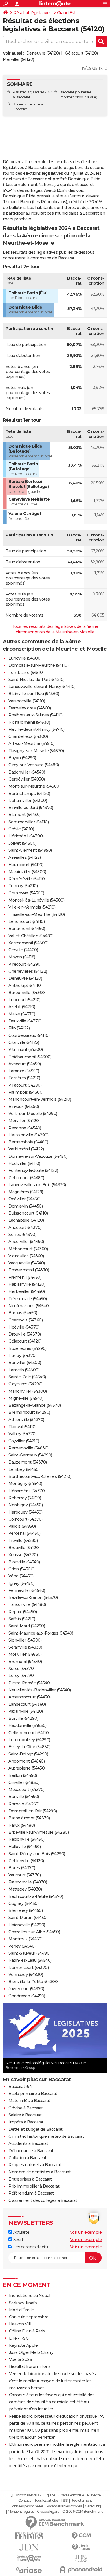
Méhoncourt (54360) (28, 1249)
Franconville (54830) (28, 1882)
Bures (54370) (22, 1868)
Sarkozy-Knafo (23, 2303)
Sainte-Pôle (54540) (27, 1377)
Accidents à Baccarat (28, 2143)
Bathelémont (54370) (29, 1818)
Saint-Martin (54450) (28, 1918)
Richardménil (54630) (29, 722)
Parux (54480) (22, 1825)
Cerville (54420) (23, 950)
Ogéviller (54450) (25, 1199)
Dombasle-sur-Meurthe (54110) (38, 665)
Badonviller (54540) (27, 772)
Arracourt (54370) (25, 1228)
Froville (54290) (23, 1541)
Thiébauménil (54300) (30, 1057)
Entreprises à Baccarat (30, 2179)
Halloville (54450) (25, 1847)
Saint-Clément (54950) (30, 850)
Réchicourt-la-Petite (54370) (36, 1896)
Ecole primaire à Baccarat (33, 2094)
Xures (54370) (22, 1669)
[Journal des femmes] (29, 2536)
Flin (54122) (19, 1028)
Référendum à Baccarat (31, 2193)
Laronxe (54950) (24, 1071)
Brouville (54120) (24, 1548)
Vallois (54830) (22, 1526)
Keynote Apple (23, 2345)
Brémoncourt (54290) (29, 1412)
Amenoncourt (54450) (30, 1697)
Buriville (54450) (24, 1797)
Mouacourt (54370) (27, 1790)
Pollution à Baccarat (27, 2158)
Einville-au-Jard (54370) (31, 808)
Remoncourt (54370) (28, 1968)
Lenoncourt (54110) (27, 921)
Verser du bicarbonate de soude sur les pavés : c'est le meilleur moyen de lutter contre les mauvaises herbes (53, 2381)
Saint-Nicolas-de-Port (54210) (37, 680)
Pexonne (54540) (25, 1128)
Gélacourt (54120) (81, 53)
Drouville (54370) (25, 1334)
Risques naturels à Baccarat (35, 2165)
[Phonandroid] (81, 2570)
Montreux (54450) (25, 1939)
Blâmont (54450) (25, 815)
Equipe (50, 2495)
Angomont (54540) (27, 1761)
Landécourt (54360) (27, 1704)
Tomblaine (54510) (26, 673)
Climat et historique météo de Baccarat (46, 2136)
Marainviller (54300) (27, 872)
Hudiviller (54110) (24, 1163)
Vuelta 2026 (21, 2359)
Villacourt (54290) (25, 1085)
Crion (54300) (21, 1569)
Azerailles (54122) (25, 857)
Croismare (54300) (26, 893)
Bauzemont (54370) (28, 1462)
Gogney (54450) (23, 1903)
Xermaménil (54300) (28, 943)
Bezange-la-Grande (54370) (35, 1405)
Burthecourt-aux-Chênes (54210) (40, 1476)
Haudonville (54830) (27, 1725)
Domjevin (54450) (26, 1206)
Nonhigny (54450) (26, 1505)
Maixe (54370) (22, 1014)
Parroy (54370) (22, 1356)
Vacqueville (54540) (27, 1263)
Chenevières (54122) (28, 971)
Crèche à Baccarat (26, 2108)
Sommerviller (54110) (28, 822)
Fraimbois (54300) (26, 1092)
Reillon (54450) (23, 1775)
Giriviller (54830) (24, 1782)
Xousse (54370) (23, 1555)
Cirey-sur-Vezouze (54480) (34, 765)
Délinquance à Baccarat (31, 2151)
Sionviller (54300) (25, 1640)
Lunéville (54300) (25, 658)
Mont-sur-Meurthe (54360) (34, 786)
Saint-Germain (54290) (30, 1455)
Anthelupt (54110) (25, 986)
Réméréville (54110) (27, 879)
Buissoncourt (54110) (28, 1213)
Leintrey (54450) (24, 1469)
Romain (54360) (24, 1804)
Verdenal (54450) (24, 1533)
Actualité (21, 2232)
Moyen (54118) (22, 957)
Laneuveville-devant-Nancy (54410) (42, 687)
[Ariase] (29, 2570)
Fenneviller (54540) (27, 1590)
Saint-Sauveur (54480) (29, 1953)
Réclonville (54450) (27, 1839)
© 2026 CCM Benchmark (82, 2512)
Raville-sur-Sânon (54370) (33, 1597)
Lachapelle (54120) (26, 1220)
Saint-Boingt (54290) (28, 1754)
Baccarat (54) (21, 2087)
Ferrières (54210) (24, 1078)
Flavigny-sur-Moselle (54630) (36, 751)
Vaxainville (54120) (26, 1711)
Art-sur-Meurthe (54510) (31, 743)
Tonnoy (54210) (23, 886)
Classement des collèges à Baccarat (43, 2200)
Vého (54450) (21, 1576)
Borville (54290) (23, 1718)
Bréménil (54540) (25, 1662)
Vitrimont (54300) (26, 1049)
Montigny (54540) (25, 1483)
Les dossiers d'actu (30, 2247)
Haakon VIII (20, 2324)
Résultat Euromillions (30, 2366)
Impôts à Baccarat (26, 2122)
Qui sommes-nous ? (26, 2495)
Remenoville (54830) (28, 1448)
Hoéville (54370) (24, 1327)
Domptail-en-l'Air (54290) (33, 1811)
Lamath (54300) (24, 1370)
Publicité (94, 2495)
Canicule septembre (29, 2317)
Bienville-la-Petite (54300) (34, 1982)
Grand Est (66, 13)
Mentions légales (21, 2512)
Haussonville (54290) (28, 1135)
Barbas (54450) (23, 1313)
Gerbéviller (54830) (27, 779)
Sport (18, 2240)
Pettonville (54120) (26, 1861)
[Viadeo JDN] (81, 2558)
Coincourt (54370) (26, 1519)
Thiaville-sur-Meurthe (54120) (37, 914)
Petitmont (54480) (26, 1178)
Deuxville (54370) (25, 1021)
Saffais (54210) (22, 1619)
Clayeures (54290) (26, 1384)
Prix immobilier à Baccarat (34, 2186)
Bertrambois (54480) (28, 1142)
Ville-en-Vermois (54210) (32, 907)
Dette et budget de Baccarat (36, 2129)
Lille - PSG (19, 2338)
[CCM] (81, 2536)
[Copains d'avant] (29, 2558)
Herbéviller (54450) (27, 1291)
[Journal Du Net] (29, 2547)
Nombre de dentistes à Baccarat (39, 2172)
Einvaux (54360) (24, 1107)
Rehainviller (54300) (28, 801)
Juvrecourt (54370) (26, 1989)
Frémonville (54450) (28, 1299)
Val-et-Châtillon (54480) (31, 936)
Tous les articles (46, 2501)
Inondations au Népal (30, 2296)
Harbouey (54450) (25, 1512)
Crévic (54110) (21, 829)
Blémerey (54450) (26, 1910)
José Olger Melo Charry (31, 2352)
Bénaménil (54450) (27, 929)
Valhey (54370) (22, 1434)
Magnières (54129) (26, 1192)
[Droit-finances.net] (81, 2547)
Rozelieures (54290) (27, 1348)
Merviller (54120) (18, 59)
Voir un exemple (86, 2232)
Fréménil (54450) (25, 1277)
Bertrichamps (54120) (29, 794)
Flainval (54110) (22, 1427)
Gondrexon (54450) (27, 1996)
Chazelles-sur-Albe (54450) (34, 1932)
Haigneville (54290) (27, 1925)
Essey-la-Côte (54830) (29, 1747)
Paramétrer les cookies (64, 2506)
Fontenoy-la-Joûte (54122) (33, 1170)
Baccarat (67, 92)
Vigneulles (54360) (26, 1256)
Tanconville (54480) (27, 1604)
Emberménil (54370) (29, 1270)
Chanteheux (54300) (28, 736)
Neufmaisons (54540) (29, 1306)
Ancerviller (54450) (26, 1242)
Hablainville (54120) (27, 1284)
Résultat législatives (32, 13)
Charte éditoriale (71, 2495)
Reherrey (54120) (25, 1498)
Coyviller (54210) (24, 1441)
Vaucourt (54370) (25, 1875)
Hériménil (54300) (26, 836)
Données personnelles (27, 2506)
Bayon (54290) (22, 758)
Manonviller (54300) (28, 1391)
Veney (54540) (22, 1946)
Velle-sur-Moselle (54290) (33, 1114)
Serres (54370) (22, 1235)
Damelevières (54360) (30, 708)
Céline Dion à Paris (27, 2331)
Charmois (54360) (26, 1320)
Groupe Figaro (48, 2512)
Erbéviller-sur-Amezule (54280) (38, 1832)
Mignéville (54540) (26, 1398)
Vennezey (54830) (26, 1975)
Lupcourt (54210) (24, 1000)
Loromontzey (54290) (29, 1740)
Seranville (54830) (25, 1647)
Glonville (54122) (24, 1042)
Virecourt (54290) (25, 964)
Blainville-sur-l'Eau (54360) (34, 694)
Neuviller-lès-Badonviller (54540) (40, 1690)
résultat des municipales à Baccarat (65, 213)
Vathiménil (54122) (26, 1149)
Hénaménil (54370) (27, 1491)
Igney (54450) (21, 1583)
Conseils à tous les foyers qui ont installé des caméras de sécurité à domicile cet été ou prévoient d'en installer (52, 2402)
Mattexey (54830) (25, 1889)
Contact (25, 2501)
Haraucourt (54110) (26, 865)
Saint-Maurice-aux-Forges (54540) (41, 1633)
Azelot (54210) (22, 1007)
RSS (65, 2501)
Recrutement (82, 2501)
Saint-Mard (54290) (27, 1626)
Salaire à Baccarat (25, 2115)
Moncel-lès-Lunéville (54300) (36, 900)
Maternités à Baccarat (29, 2101)
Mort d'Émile (21, 2310)
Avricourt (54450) (25, 1064)
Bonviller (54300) (25, 1363)
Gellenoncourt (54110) (29, 1733)
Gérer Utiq (93, 2506)
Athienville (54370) (26, 1420)
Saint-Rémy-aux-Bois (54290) (37, 1854)
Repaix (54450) (23, 1612)
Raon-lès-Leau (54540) (30, 1960)
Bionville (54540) (24, 1562)
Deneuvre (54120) (43, 53)
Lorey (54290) (22, 1676)
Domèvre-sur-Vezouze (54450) (38, 1156)
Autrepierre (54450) (27, 1768)
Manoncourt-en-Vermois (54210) (40, 1099)
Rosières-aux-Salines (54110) (35, 715)
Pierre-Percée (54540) (30, 1683)
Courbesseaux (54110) (29, 1035)
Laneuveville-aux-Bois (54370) (37, 1185)
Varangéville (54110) (27, 701)
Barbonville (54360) (27, 993)
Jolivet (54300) (22, 843)
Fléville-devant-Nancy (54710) (37, 729)
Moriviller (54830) (25, 1654)
